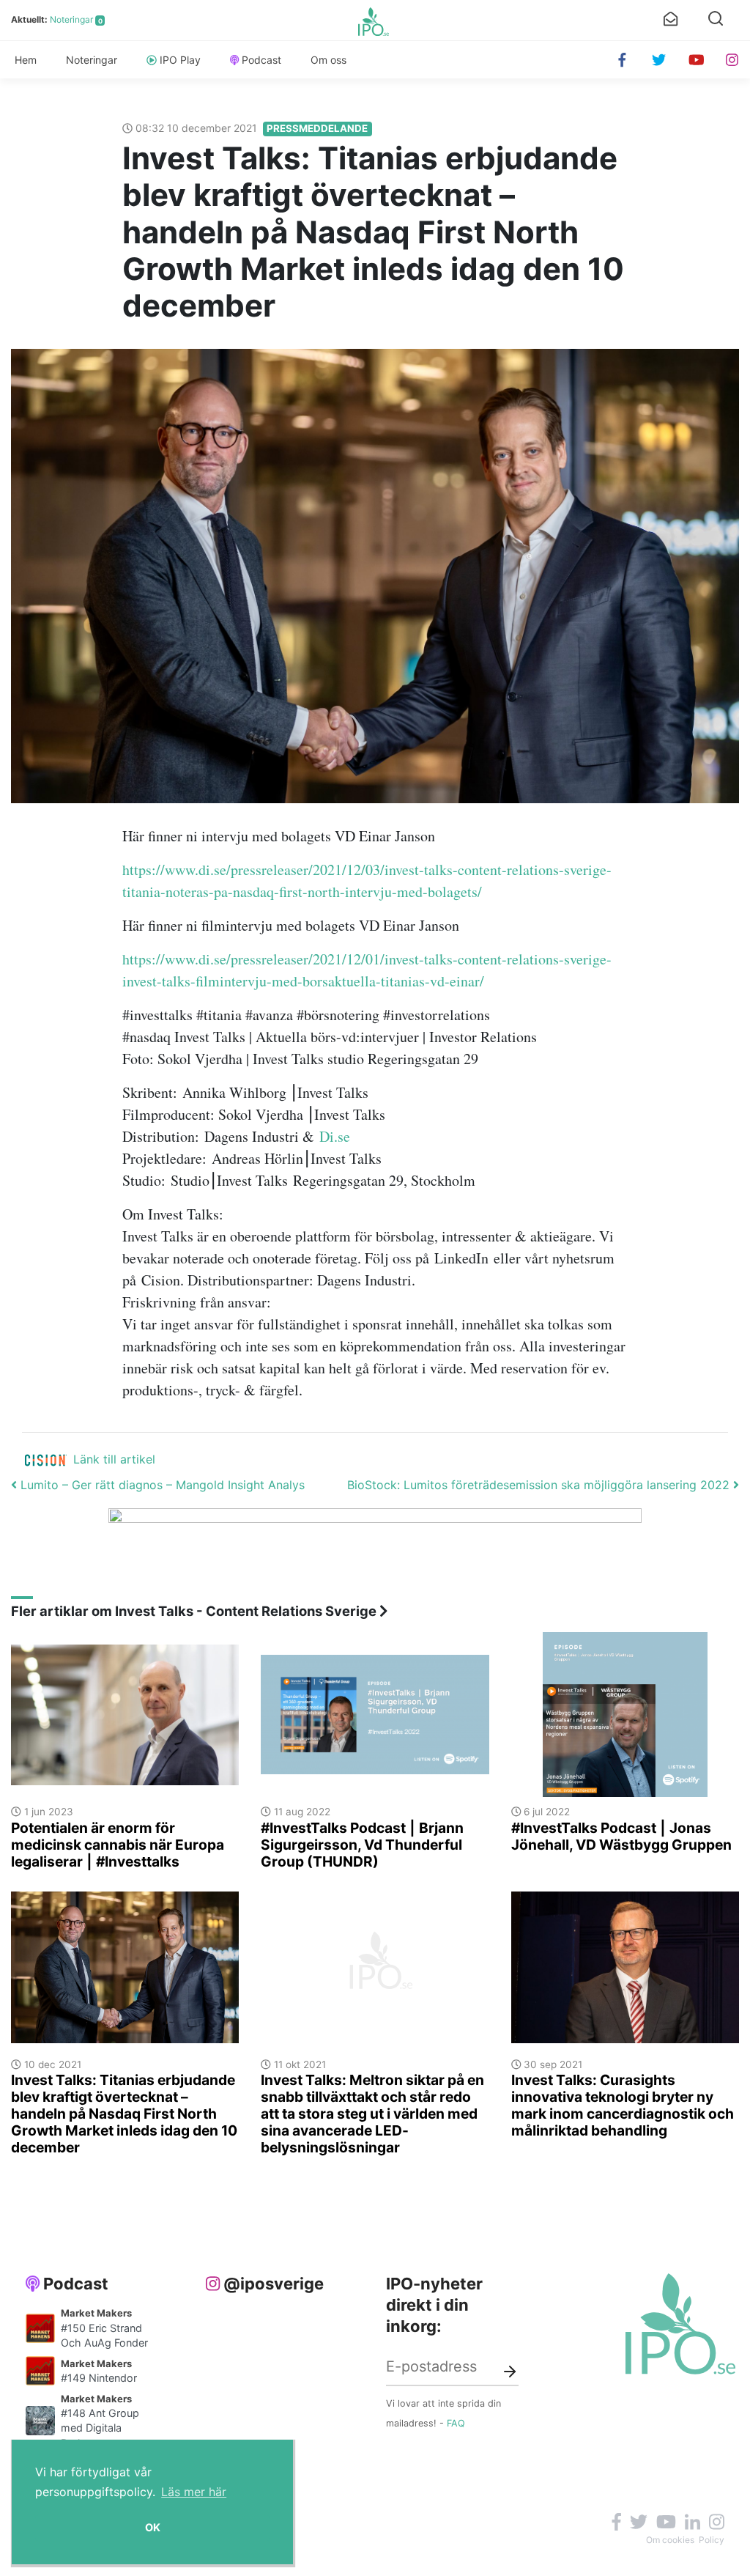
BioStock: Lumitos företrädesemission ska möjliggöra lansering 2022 (540, 1485)
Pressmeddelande (317, 128)
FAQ (456, 2423)
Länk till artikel (114, 1459)
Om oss (328, 60)
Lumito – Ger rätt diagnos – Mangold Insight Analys (161, 1485)
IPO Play (180, 60)
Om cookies (670, 2540)
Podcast (261, 60)
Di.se (335, 1136)
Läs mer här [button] (194, 2492)
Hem (26, 60)
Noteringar (71, 19)
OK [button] (153, 2527)
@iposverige (274, 2284)
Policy (712, 2540)
